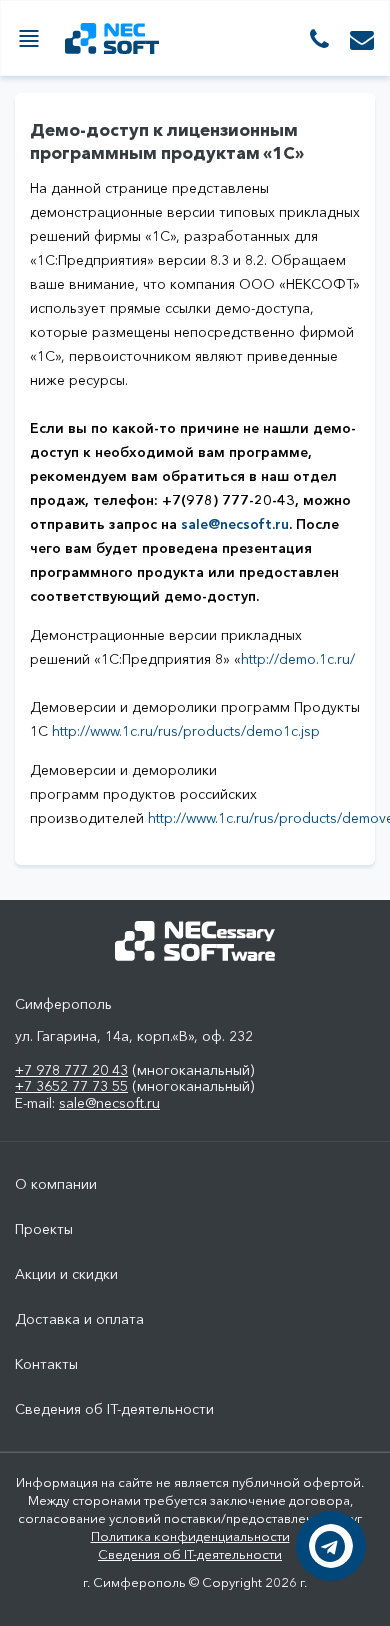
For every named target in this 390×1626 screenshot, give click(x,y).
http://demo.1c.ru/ (298, 659)
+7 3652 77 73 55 (71, 1086)
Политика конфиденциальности (190, 1536)
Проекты (44, 1229)
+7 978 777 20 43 (71, 1070)
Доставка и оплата (79, 1319)
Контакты (46, 1364)
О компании (56, 1184)
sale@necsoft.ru (235, 524)
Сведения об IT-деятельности (114, 1409)
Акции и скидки (66, 1274)
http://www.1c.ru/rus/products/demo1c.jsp (186, 731)
